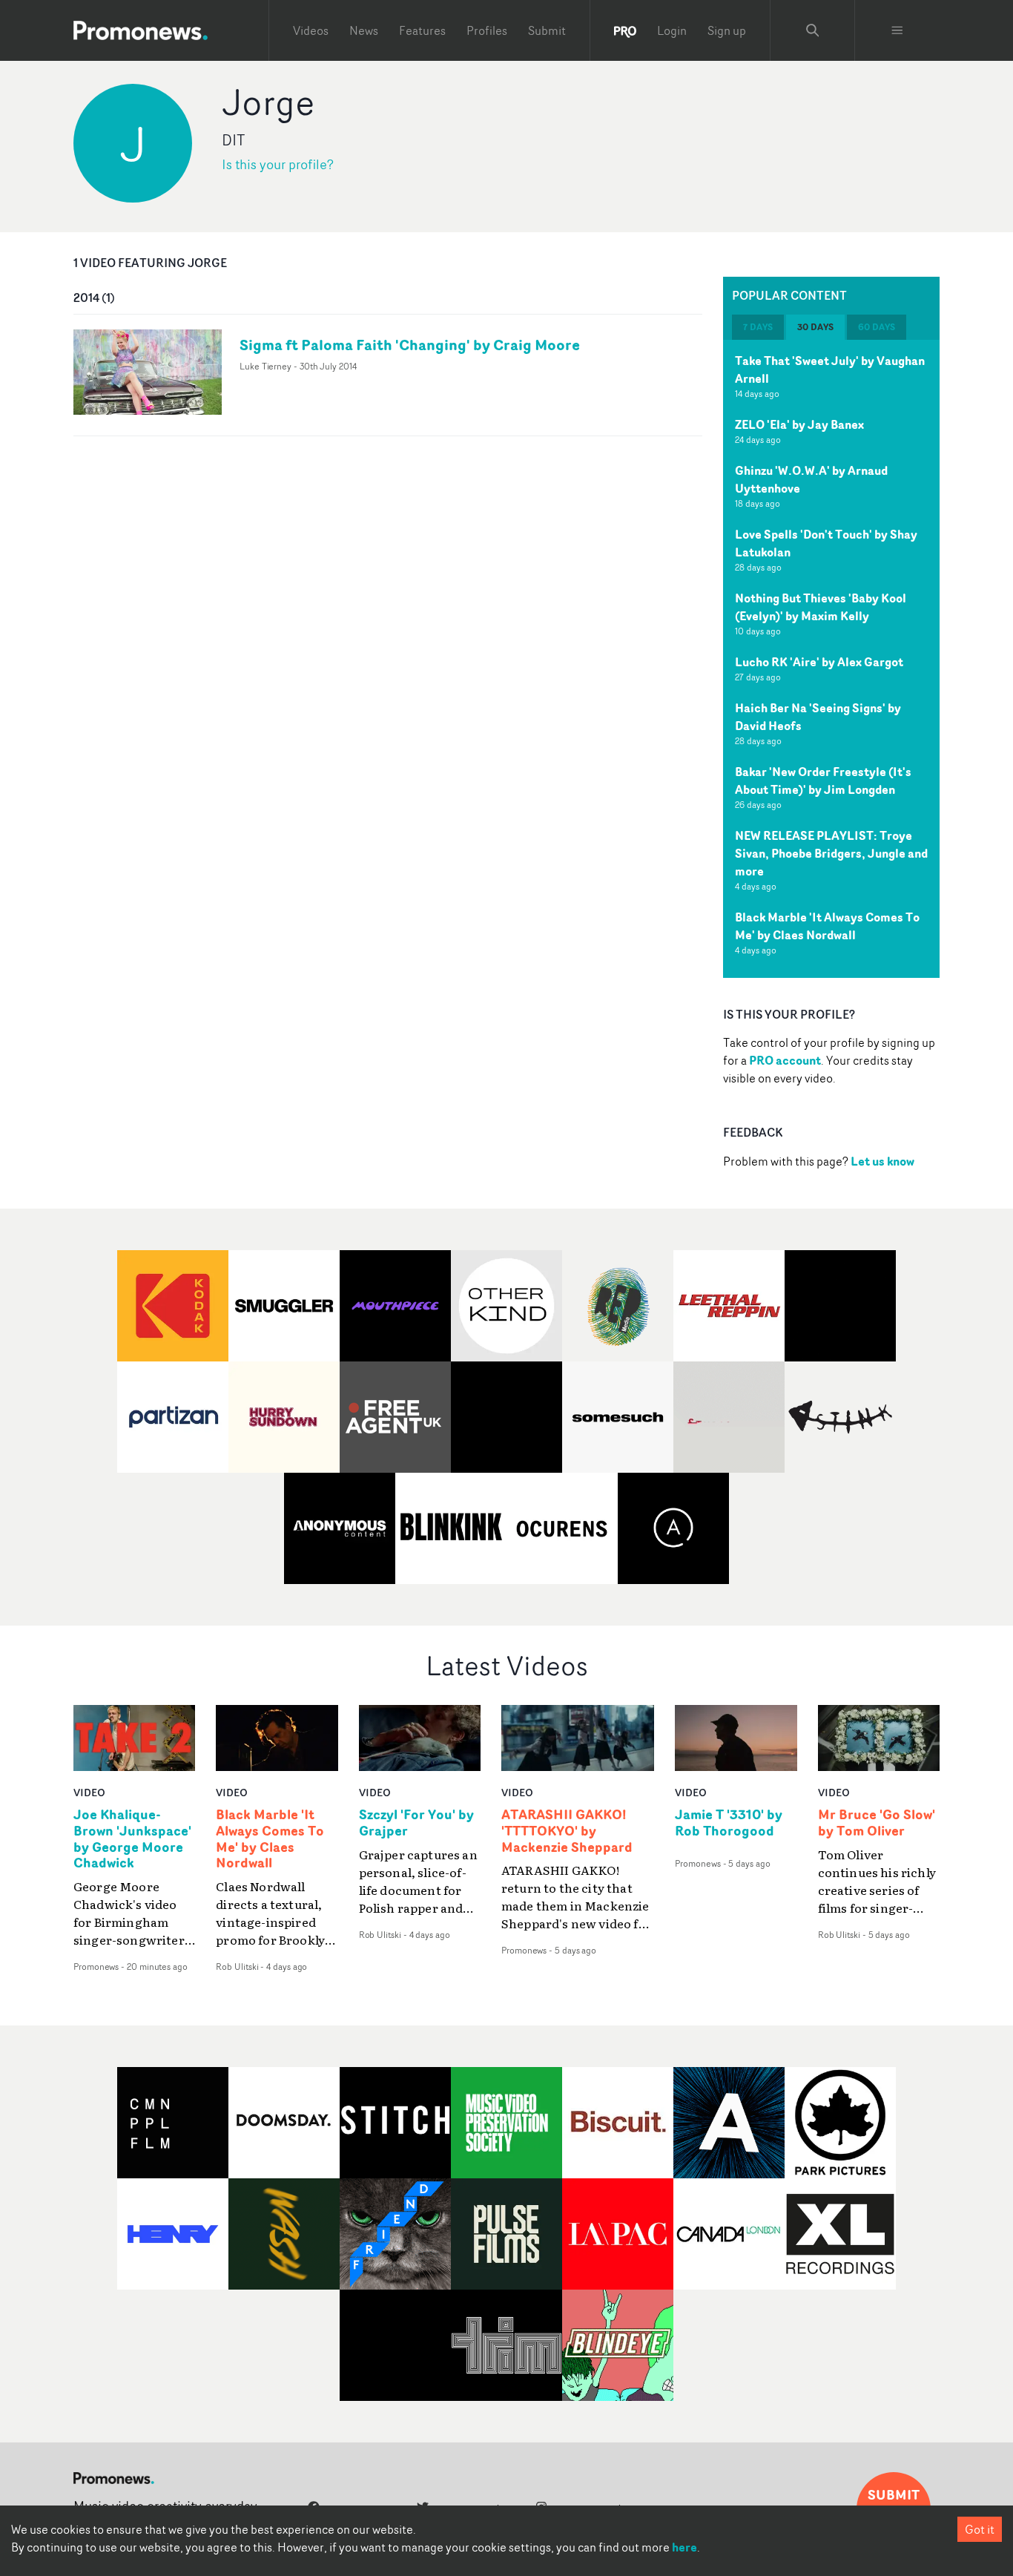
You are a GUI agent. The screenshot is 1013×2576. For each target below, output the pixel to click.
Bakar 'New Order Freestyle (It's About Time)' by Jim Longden (823, 781)
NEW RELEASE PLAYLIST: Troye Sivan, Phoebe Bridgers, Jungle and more (831, 853)
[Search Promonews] (813, 30)
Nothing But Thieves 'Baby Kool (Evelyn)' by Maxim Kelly (821, 607)
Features (422, 30)
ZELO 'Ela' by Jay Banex (799, 424)
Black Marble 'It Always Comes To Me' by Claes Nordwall (827, 926)
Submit (547, 30)
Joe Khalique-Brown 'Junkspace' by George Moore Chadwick (132, 1839)
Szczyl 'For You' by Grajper (416, 1823)
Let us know (882, 1161)
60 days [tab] (877, 327)
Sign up (727, 30)
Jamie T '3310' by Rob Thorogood (729, 1823)
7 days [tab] (758, 327)
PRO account (785, 1060)
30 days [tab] (815, 327)
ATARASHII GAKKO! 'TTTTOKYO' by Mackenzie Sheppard (567, 1831)
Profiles (487, 30)
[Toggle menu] (897, 30)
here (684, 2547)
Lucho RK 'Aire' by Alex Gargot (819, 662)
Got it (980, 2529)
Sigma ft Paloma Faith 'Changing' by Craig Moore (410, 345)
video (89, 1792)
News (364, 30)
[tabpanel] (831, 659)
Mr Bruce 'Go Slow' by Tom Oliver (877, 1823)
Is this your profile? (278, 164)
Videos (311, 30)
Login (672, 30)
